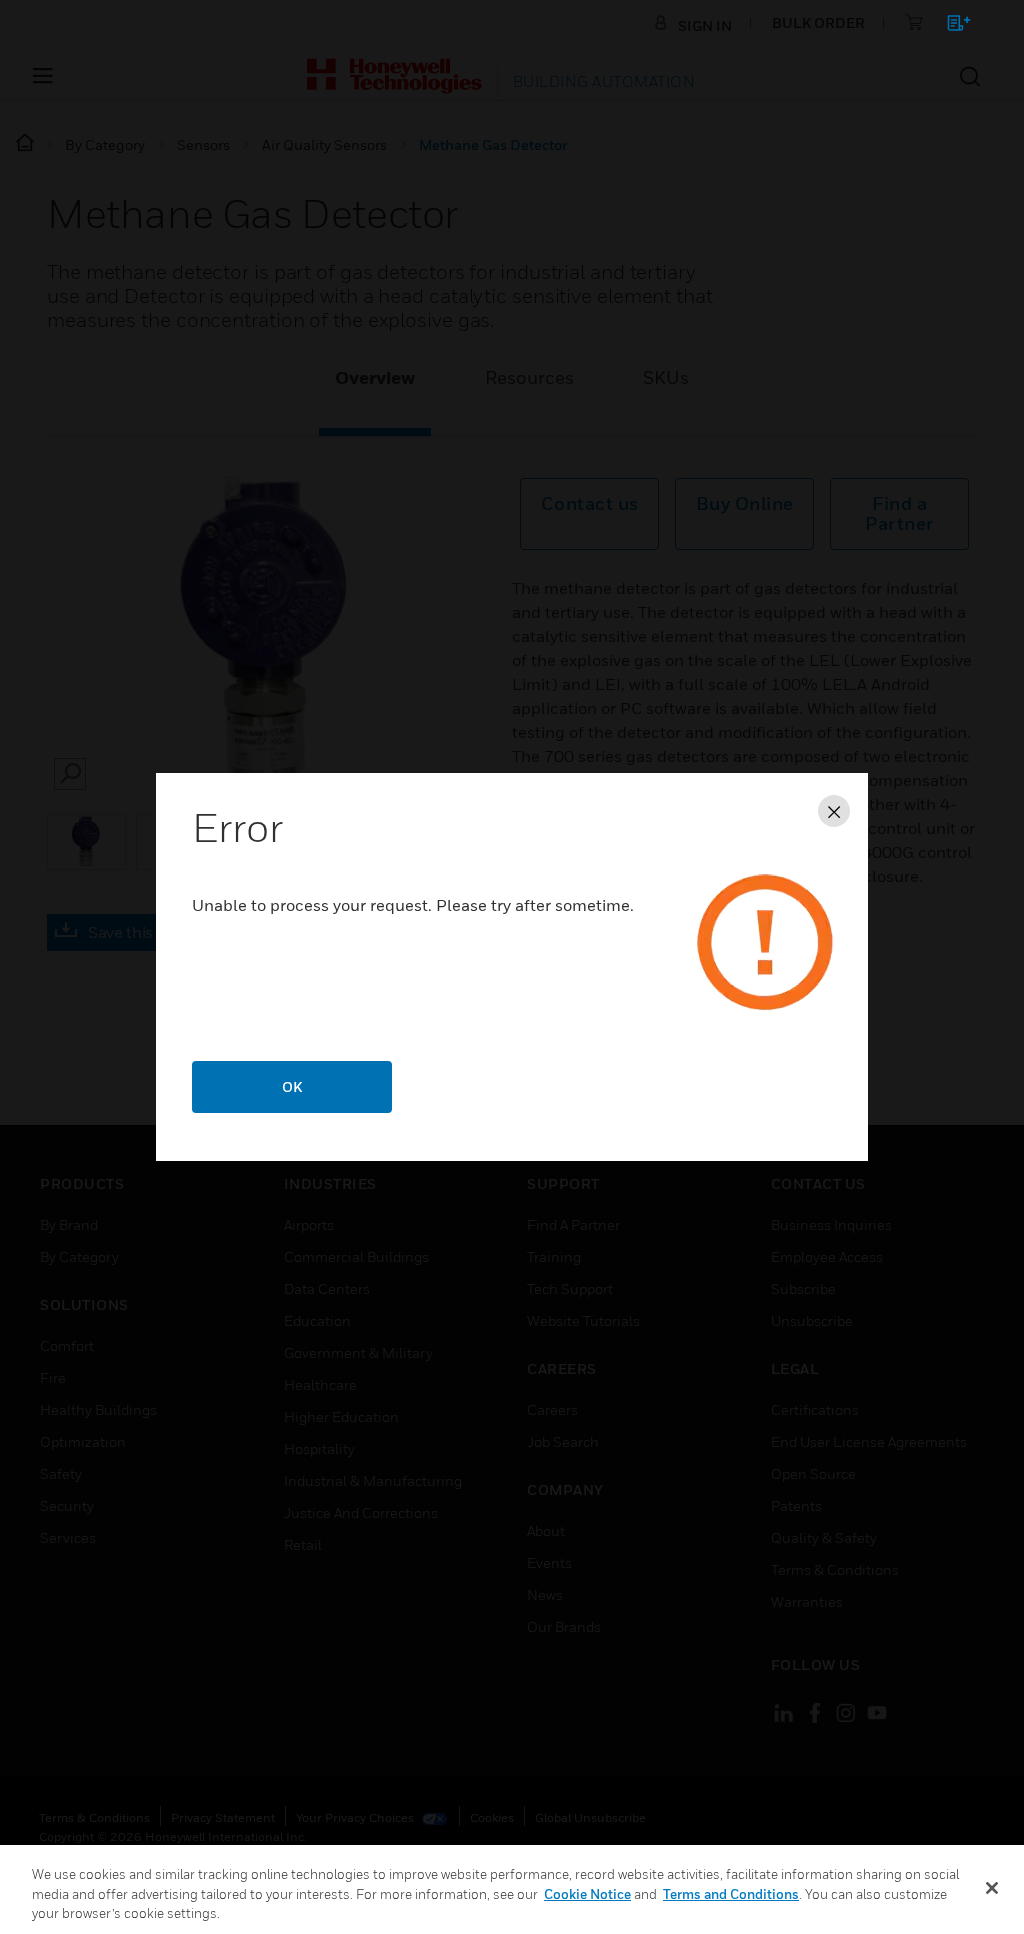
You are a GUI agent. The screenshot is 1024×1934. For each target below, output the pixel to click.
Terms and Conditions (731, 1894)
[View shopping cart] (949, 26)
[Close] (992, 1888)
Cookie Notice (587, 1894)
